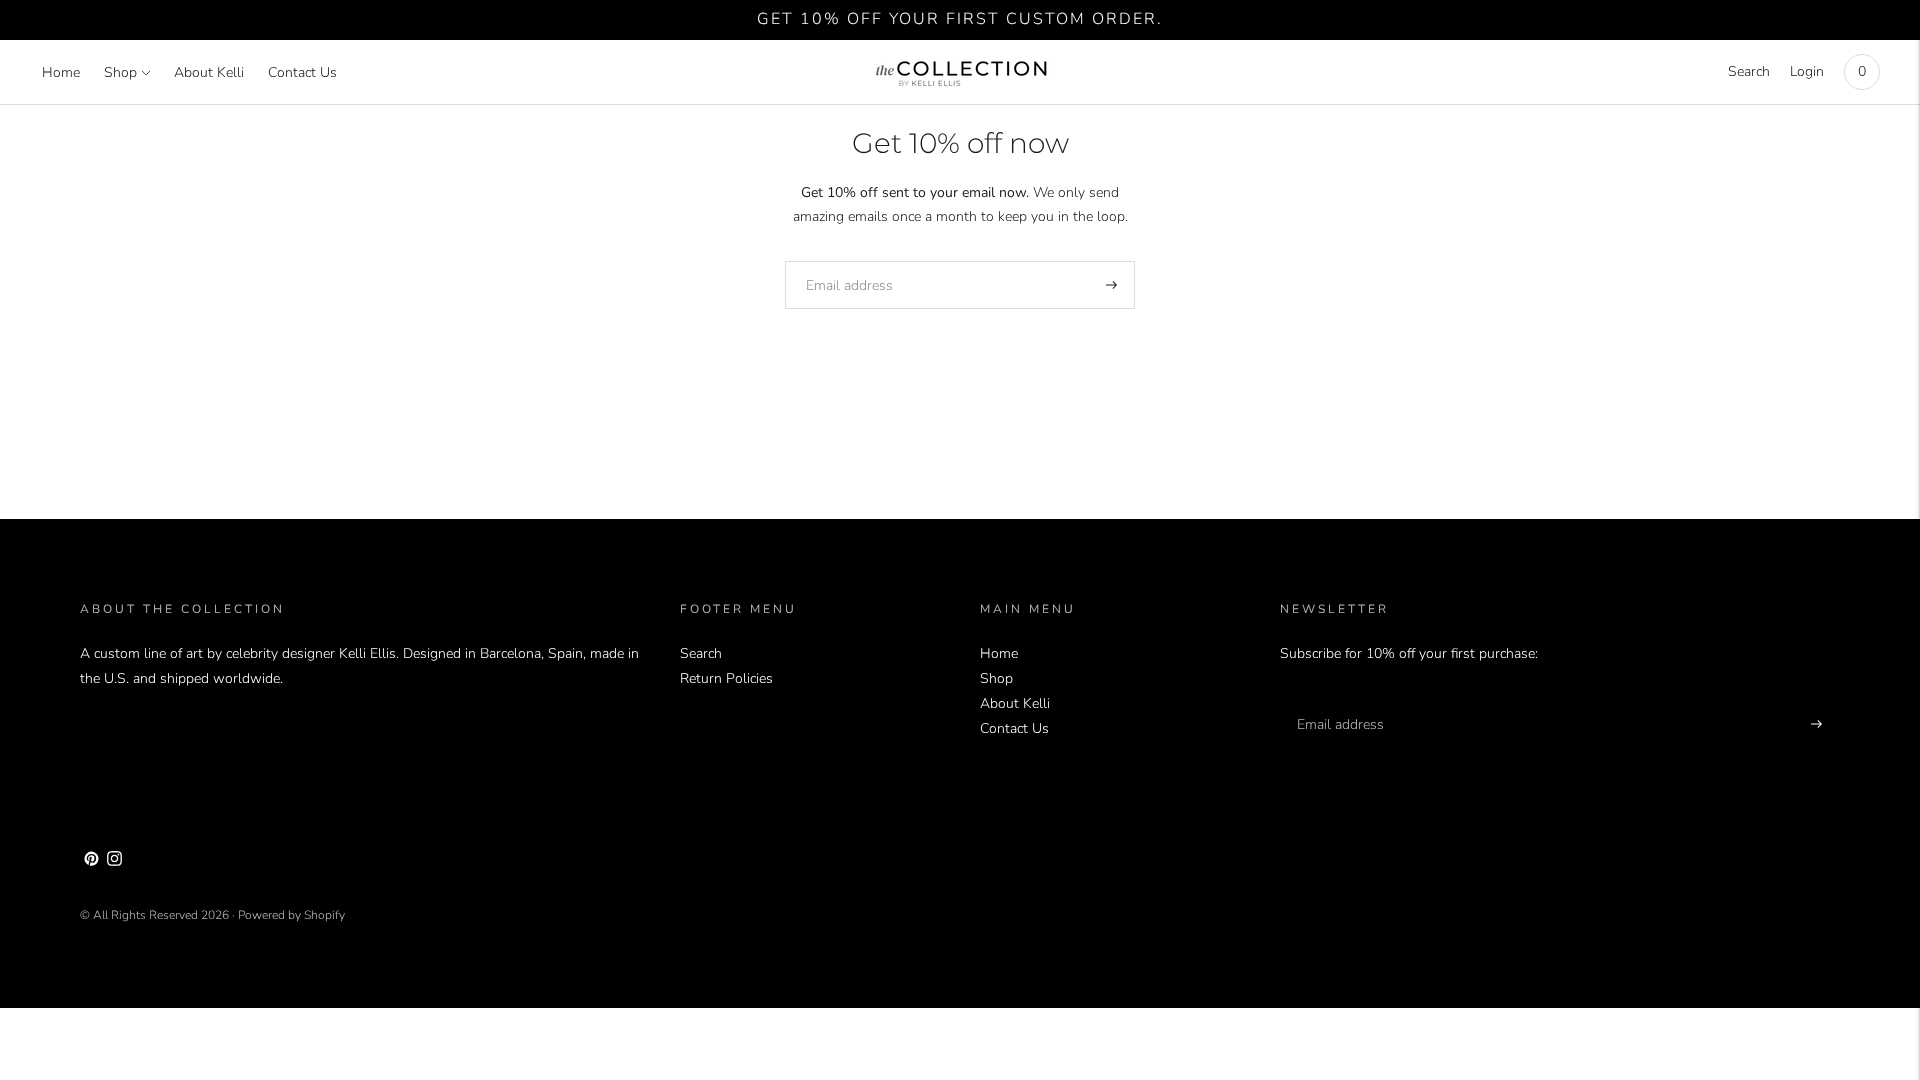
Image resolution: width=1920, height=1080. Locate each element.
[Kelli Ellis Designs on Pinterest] (91, 861)
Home (61, 72)
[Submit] (1111, 285)
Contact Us (302, 72)
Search (1749, 71)
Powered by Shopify (291, 915)
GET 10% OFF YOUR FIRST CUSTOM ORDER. (960, 19)
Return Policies (726, 678)
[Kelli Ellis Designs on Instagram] (114, 861)
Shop (120, 72)
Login (1807, 71)
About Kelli (209, 72)
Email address (842, 260)
